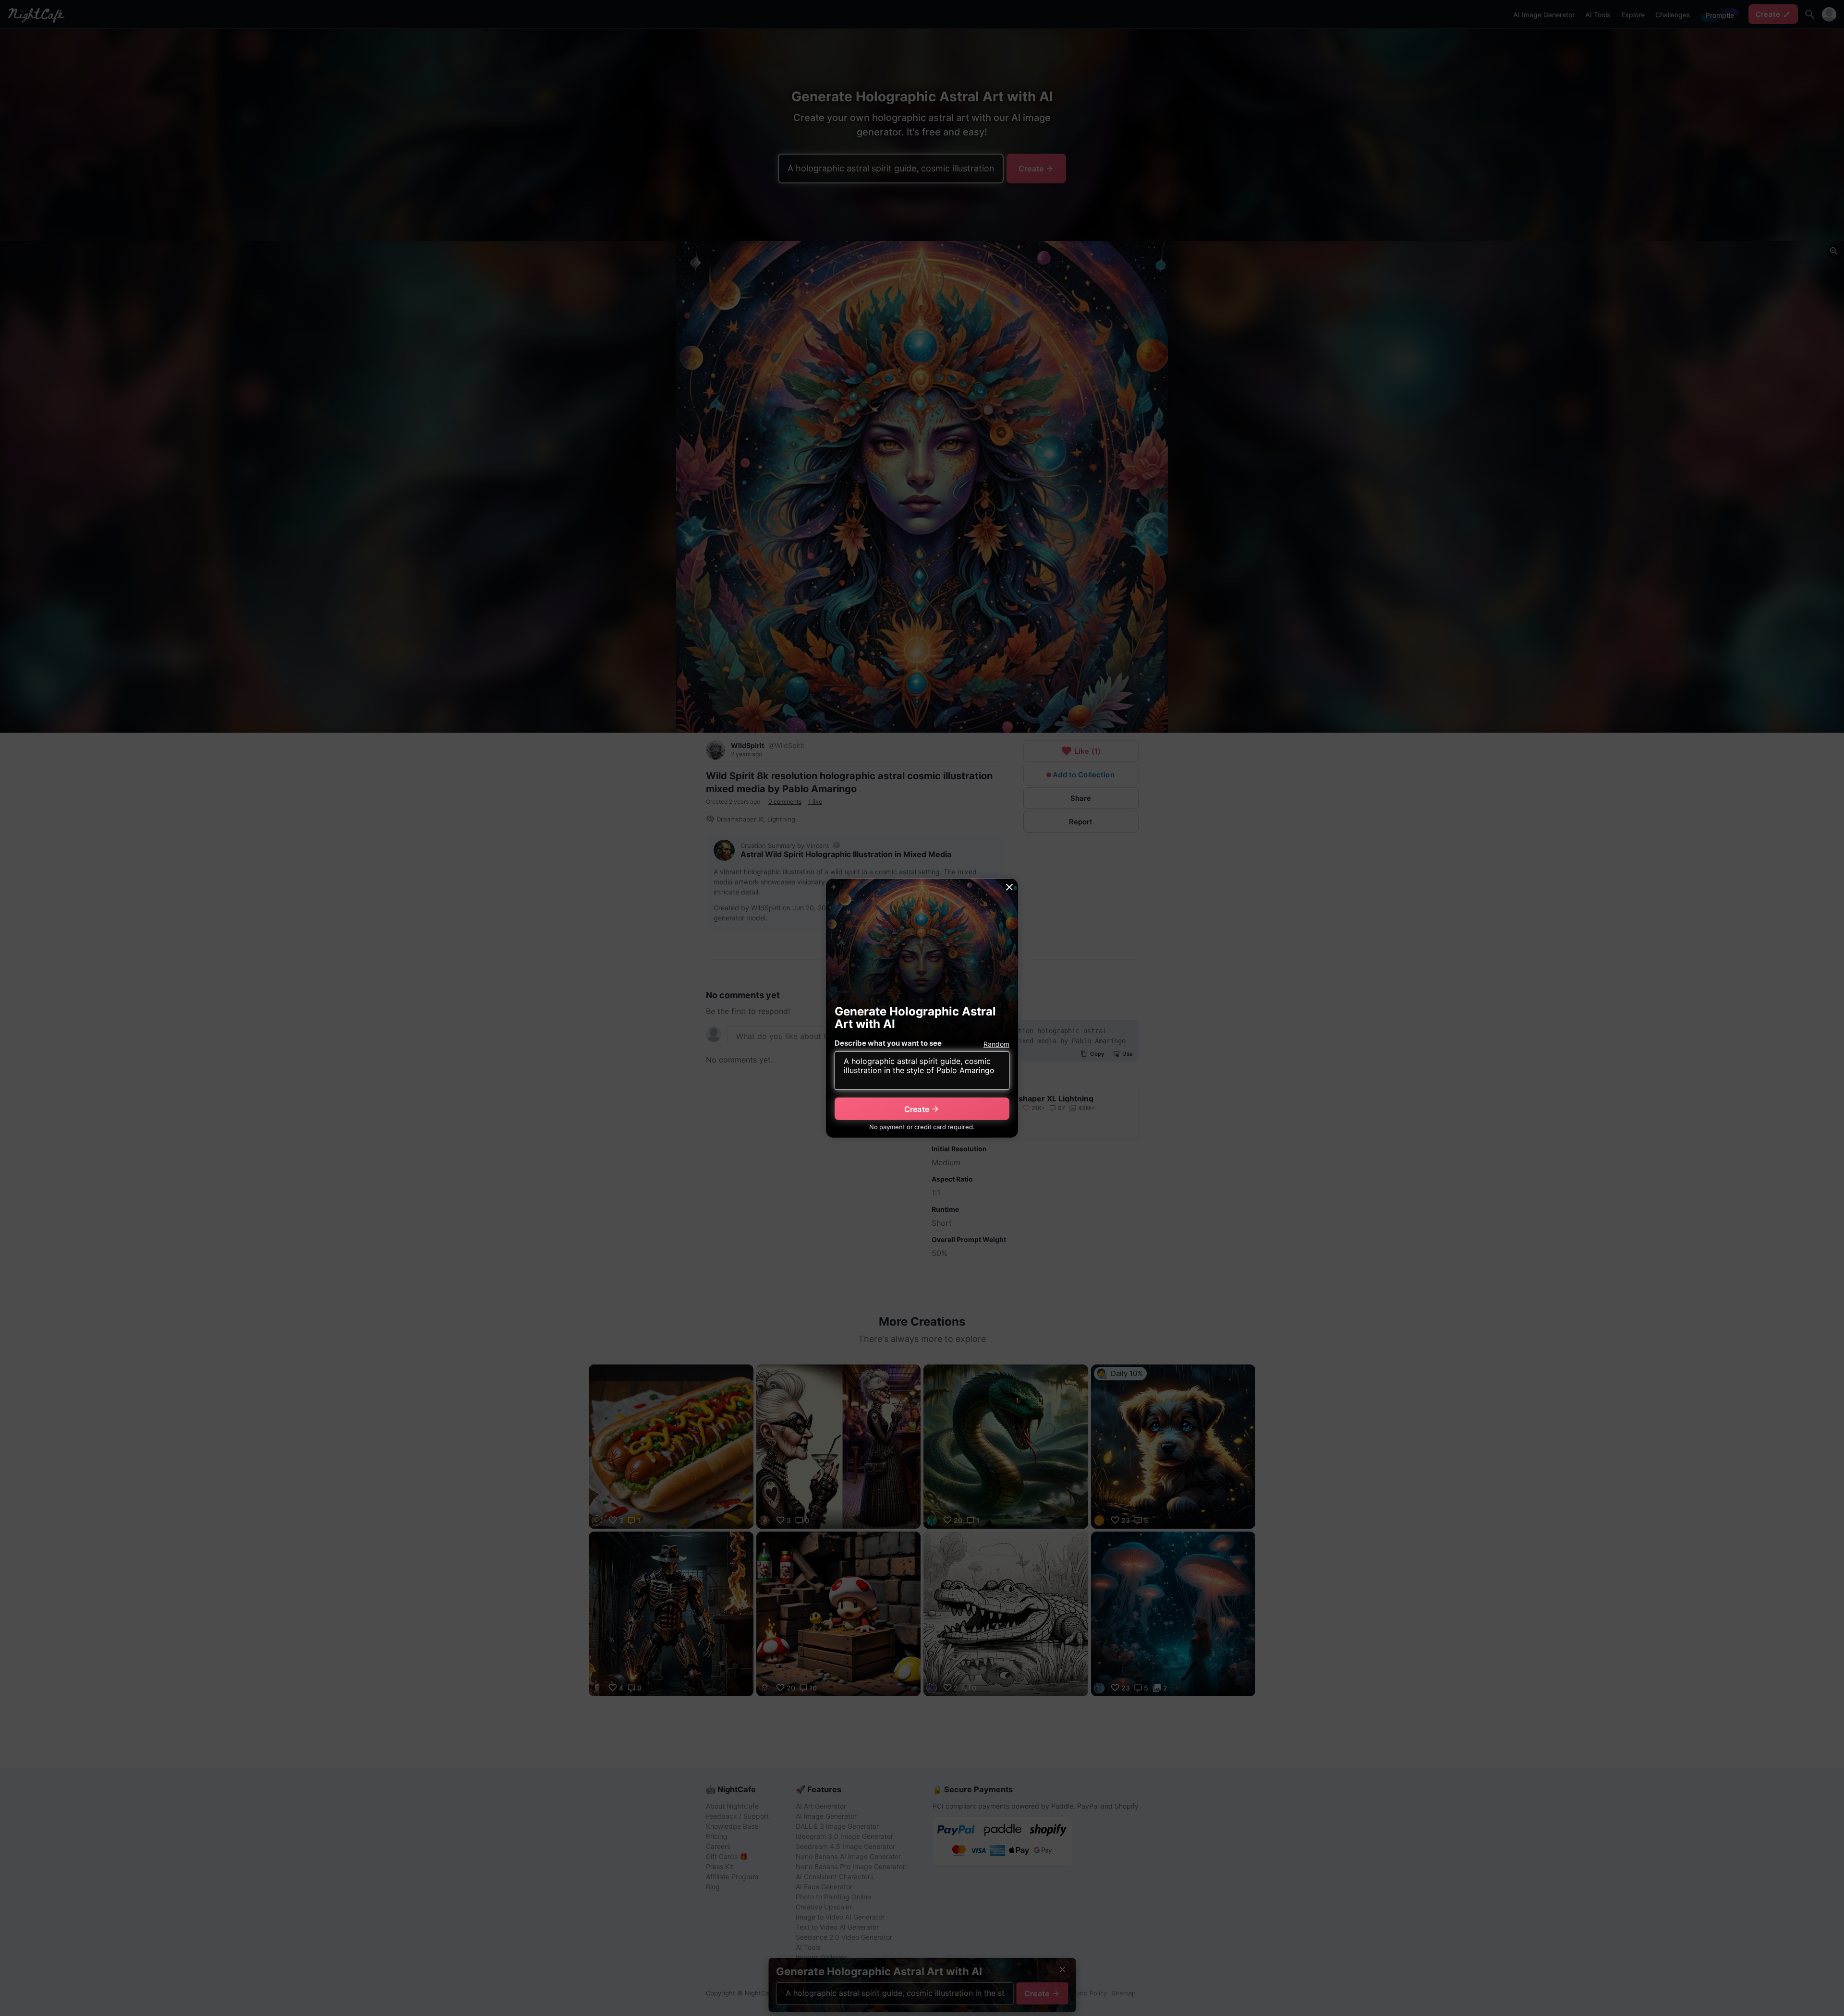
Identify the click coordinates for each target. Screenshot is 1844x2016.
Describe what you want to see (888, 1043)
